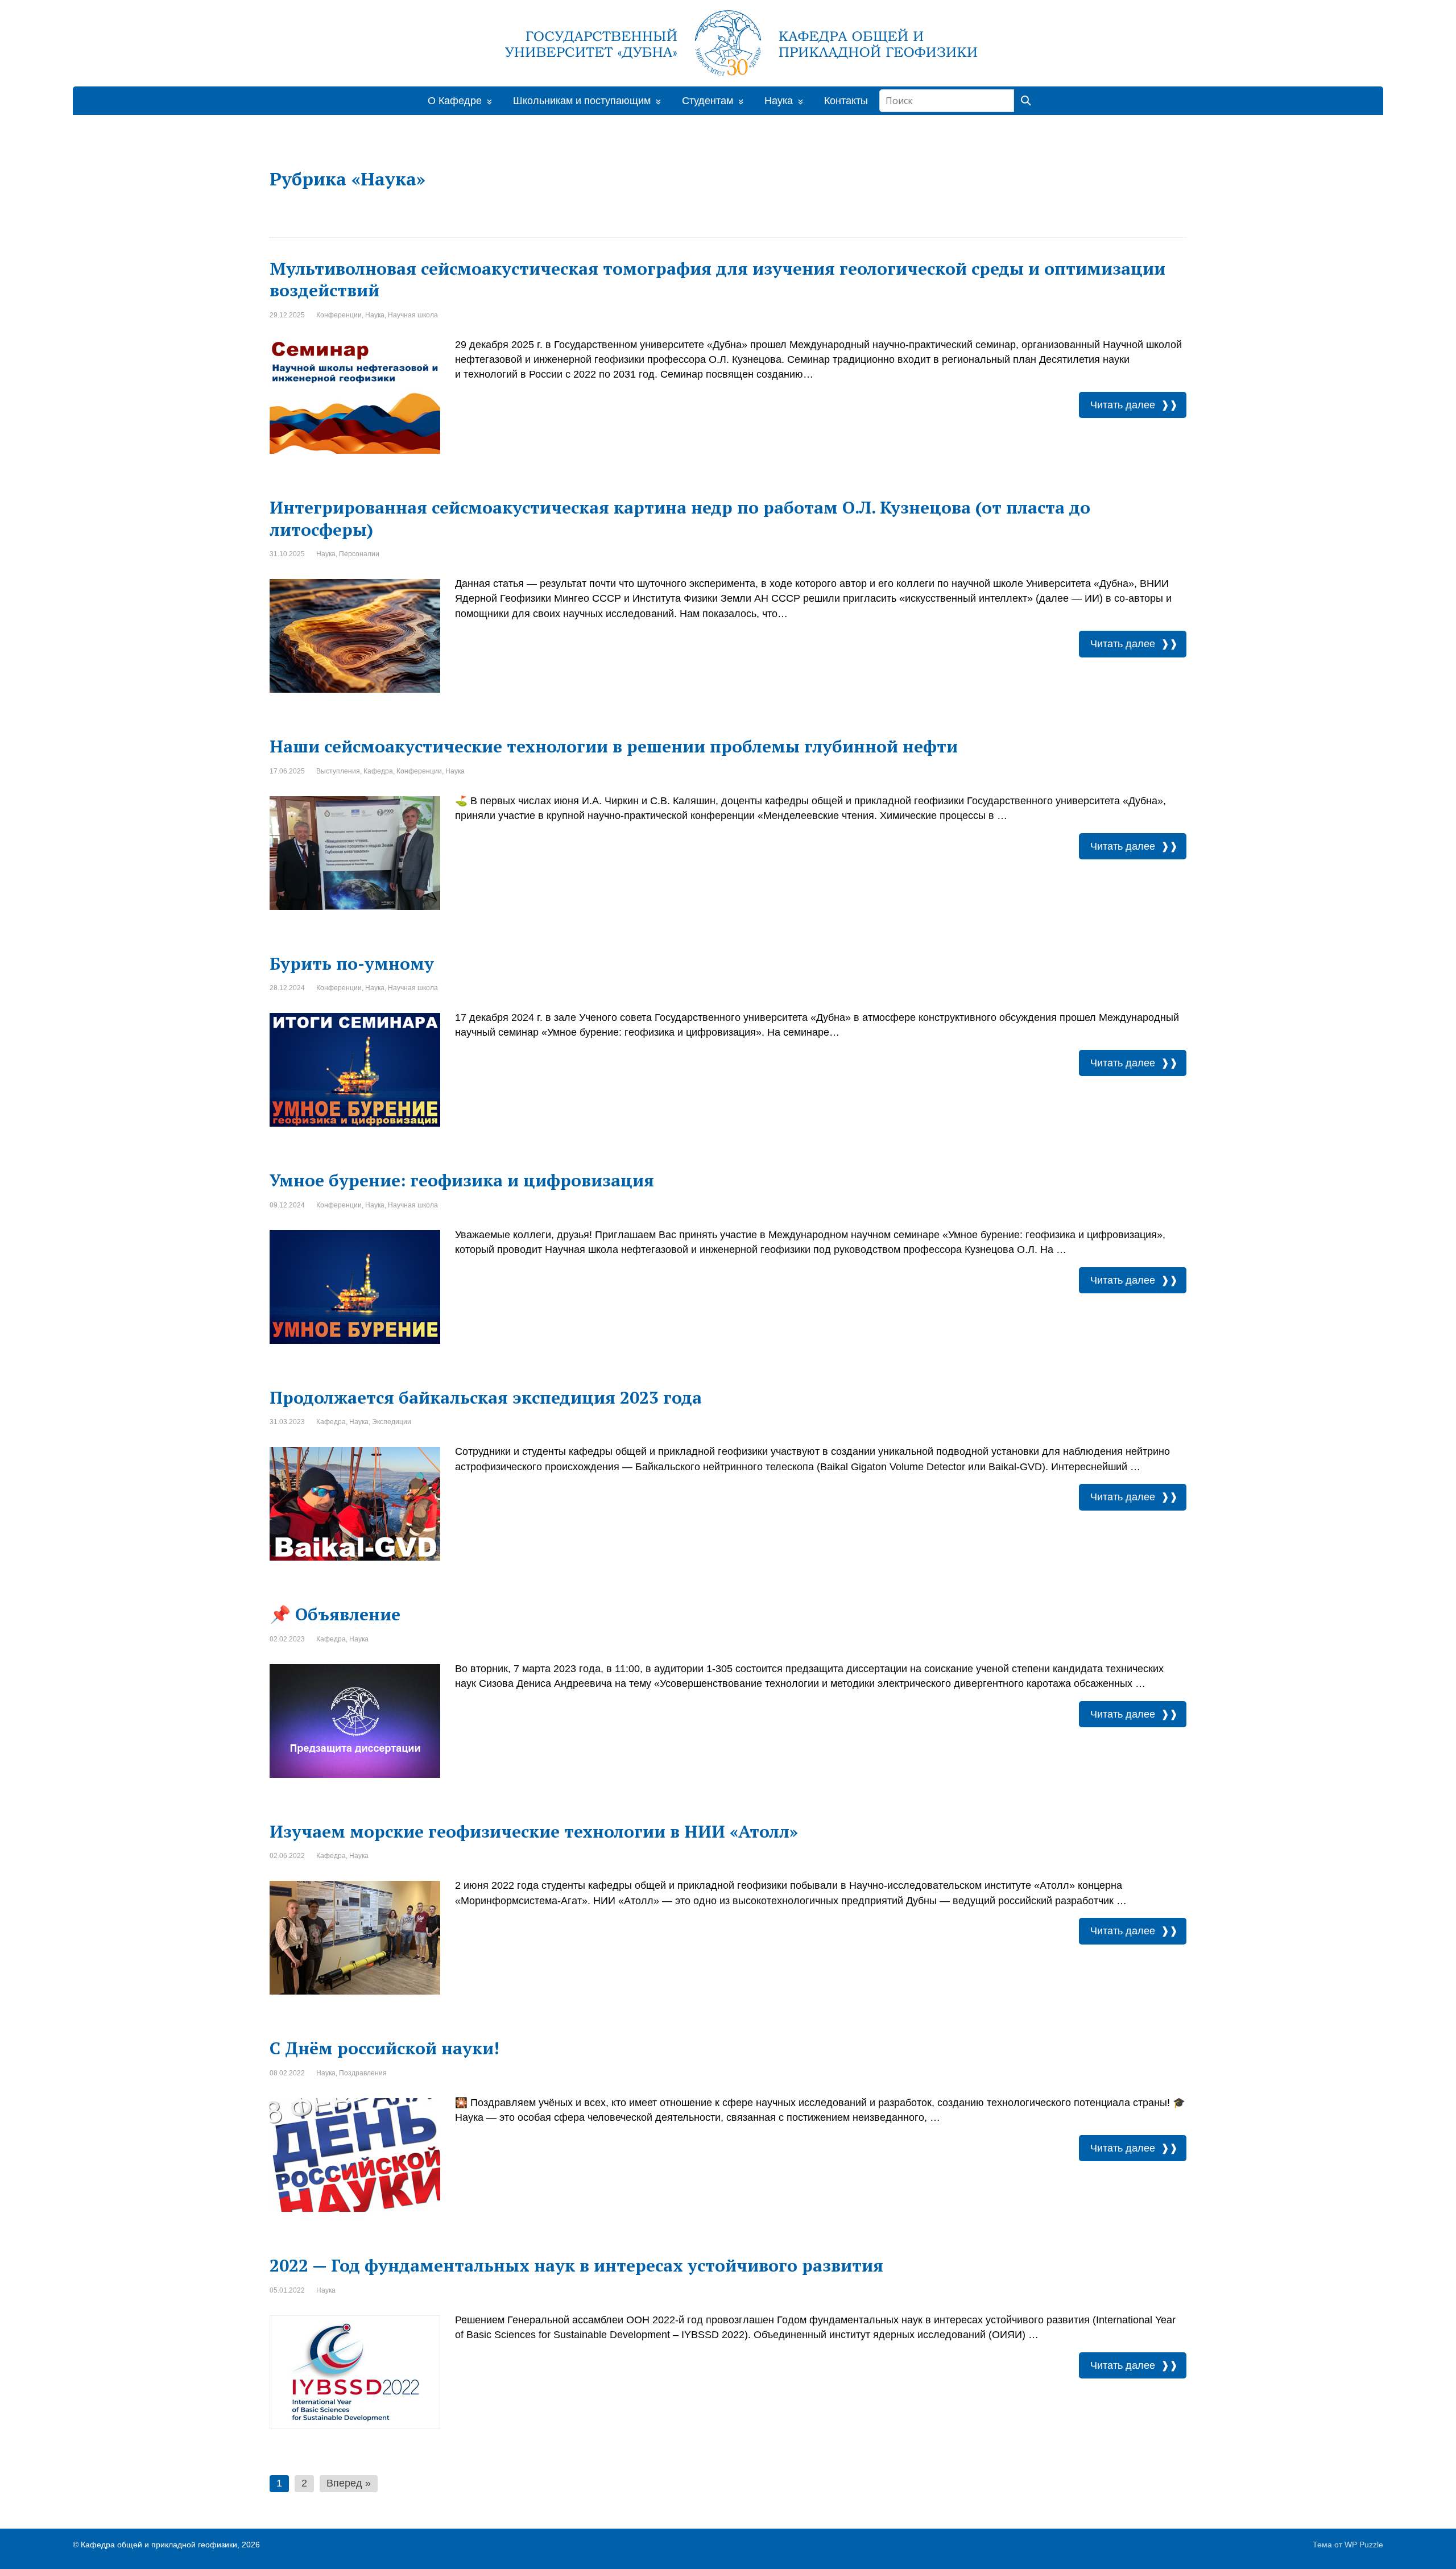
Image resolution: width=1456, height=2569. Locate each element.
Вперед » (349, 2483)
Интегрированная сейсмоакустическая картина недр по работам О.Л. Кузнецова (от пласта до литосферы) (680, 518)
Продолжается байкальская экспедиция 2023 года (486, 1397)
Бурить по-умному (352, 963)
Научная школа (413, 315)
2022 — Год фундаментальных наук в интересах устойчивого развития (576, 2265)
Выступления (338, 771)
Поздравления (363, 2073)
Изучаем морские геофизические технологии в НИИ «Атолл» (534, 1831)
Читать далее (1123, 405)
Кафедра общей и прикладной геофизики (159, 2545)
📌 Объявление (335, 1614)
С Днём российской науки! (384, 2048)
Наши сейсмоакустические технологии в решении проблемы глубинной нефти (614, 746)
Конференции (339, 315)
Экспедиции (392, 1422)
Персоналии (359, 554)
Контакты (846, 101)
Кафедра (378, 771)
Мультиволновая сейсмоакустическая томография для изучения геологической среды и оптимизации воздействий (717, 280)
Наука (375, 315)
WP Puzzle (1364, 2545)
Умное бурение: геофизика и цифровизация (462, 1180)
